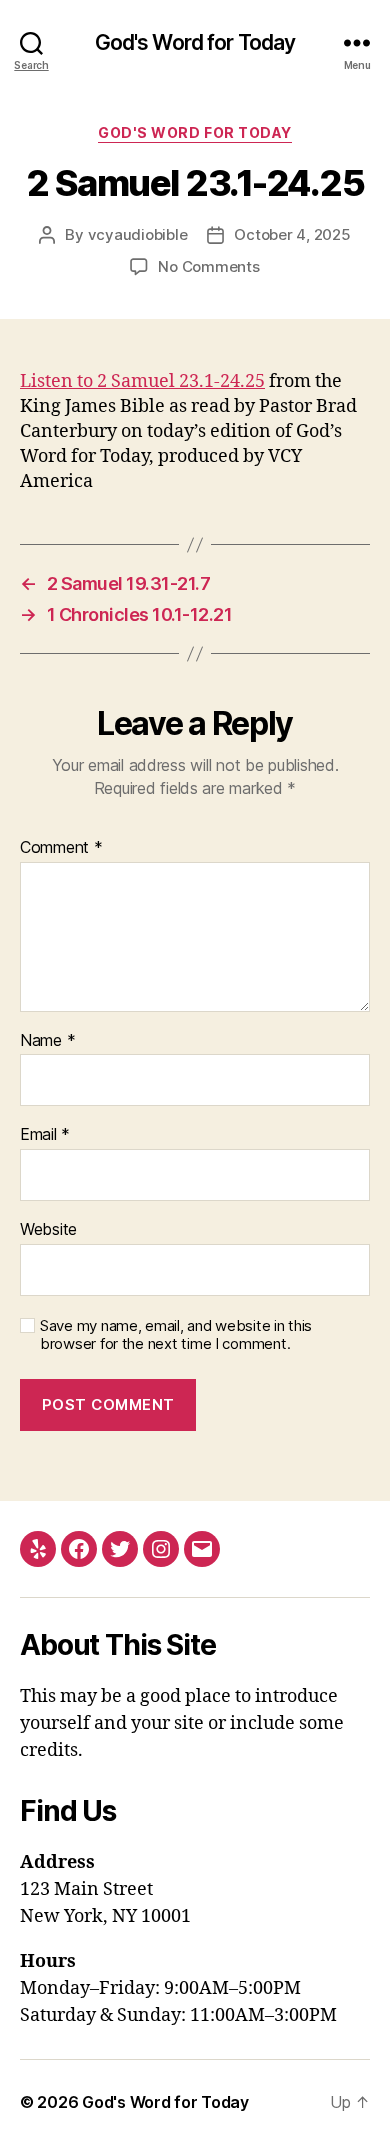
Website (48, 1230)
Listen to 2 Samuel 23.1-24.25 (142, 381)
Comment (61, 848)
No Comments (208, 266)
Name (47, 1041)
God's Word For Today (194, 132)
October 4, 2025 (292, 234)
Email (45, 1135)
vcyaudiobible (138, 234)
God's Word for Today (195, 42)
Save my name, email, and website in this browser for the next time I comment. (176, 1335)
